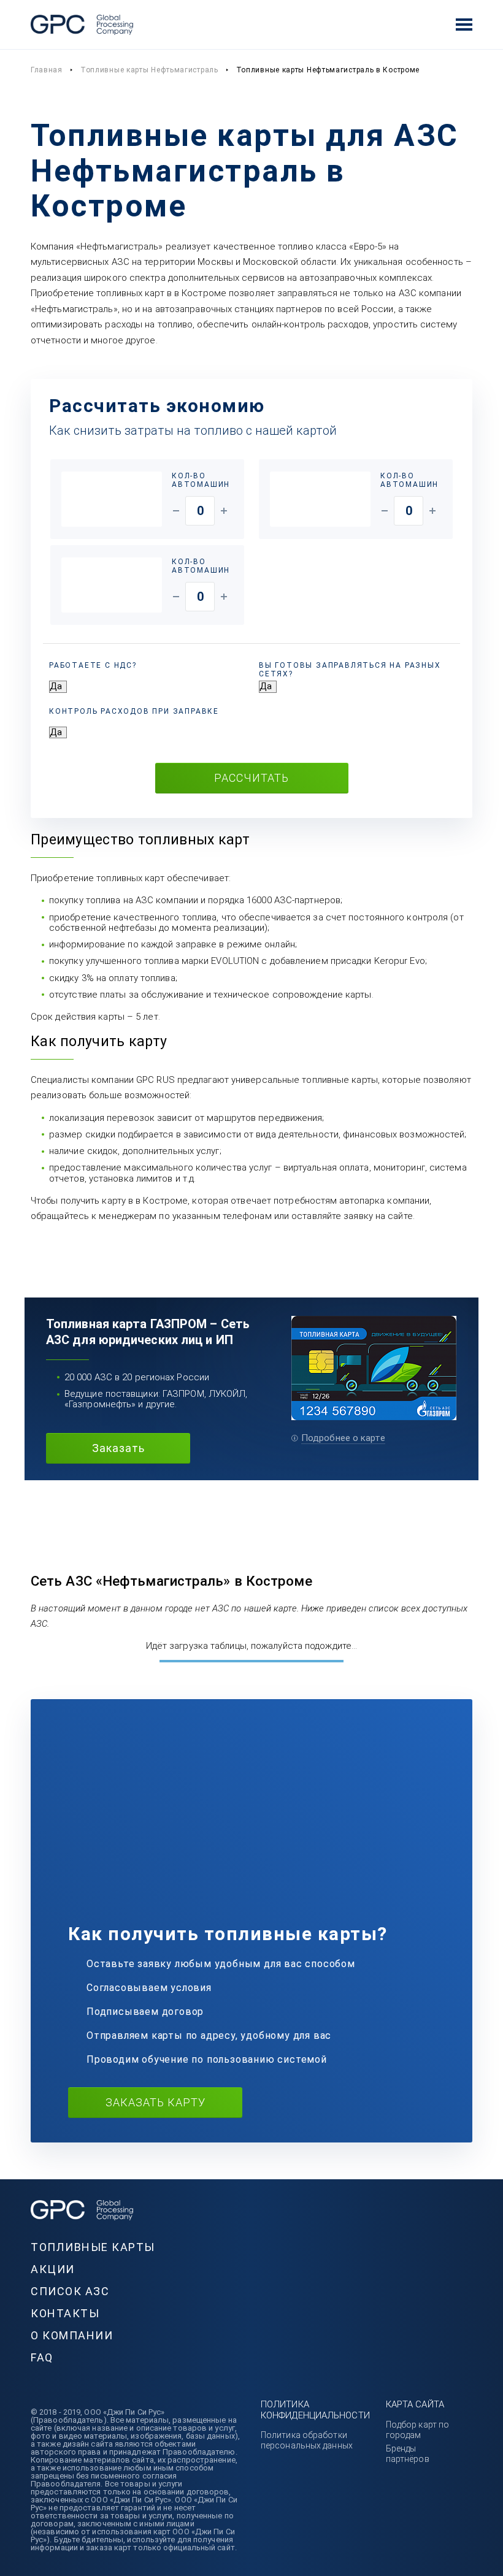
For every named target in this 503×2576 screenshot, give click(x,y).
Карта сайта (415, 2404)
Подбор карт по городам (417, 2430)
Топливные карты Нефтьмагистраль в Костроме (328, 70)
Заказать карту (156, 2102)
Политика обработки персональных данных (307, 2440)
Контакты (65, 2313)
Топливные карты (93, 2247)
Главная (47, 70)
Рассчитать (251, 778)
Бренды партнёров (408, 2454)
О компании (72, 2335)
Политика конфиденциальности (315, 2410)
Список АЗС (70, 2291)
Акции (53, 2269)
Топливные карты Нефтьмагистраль (149, 70)
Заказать (118, 1448)
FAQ (42, 2357)
